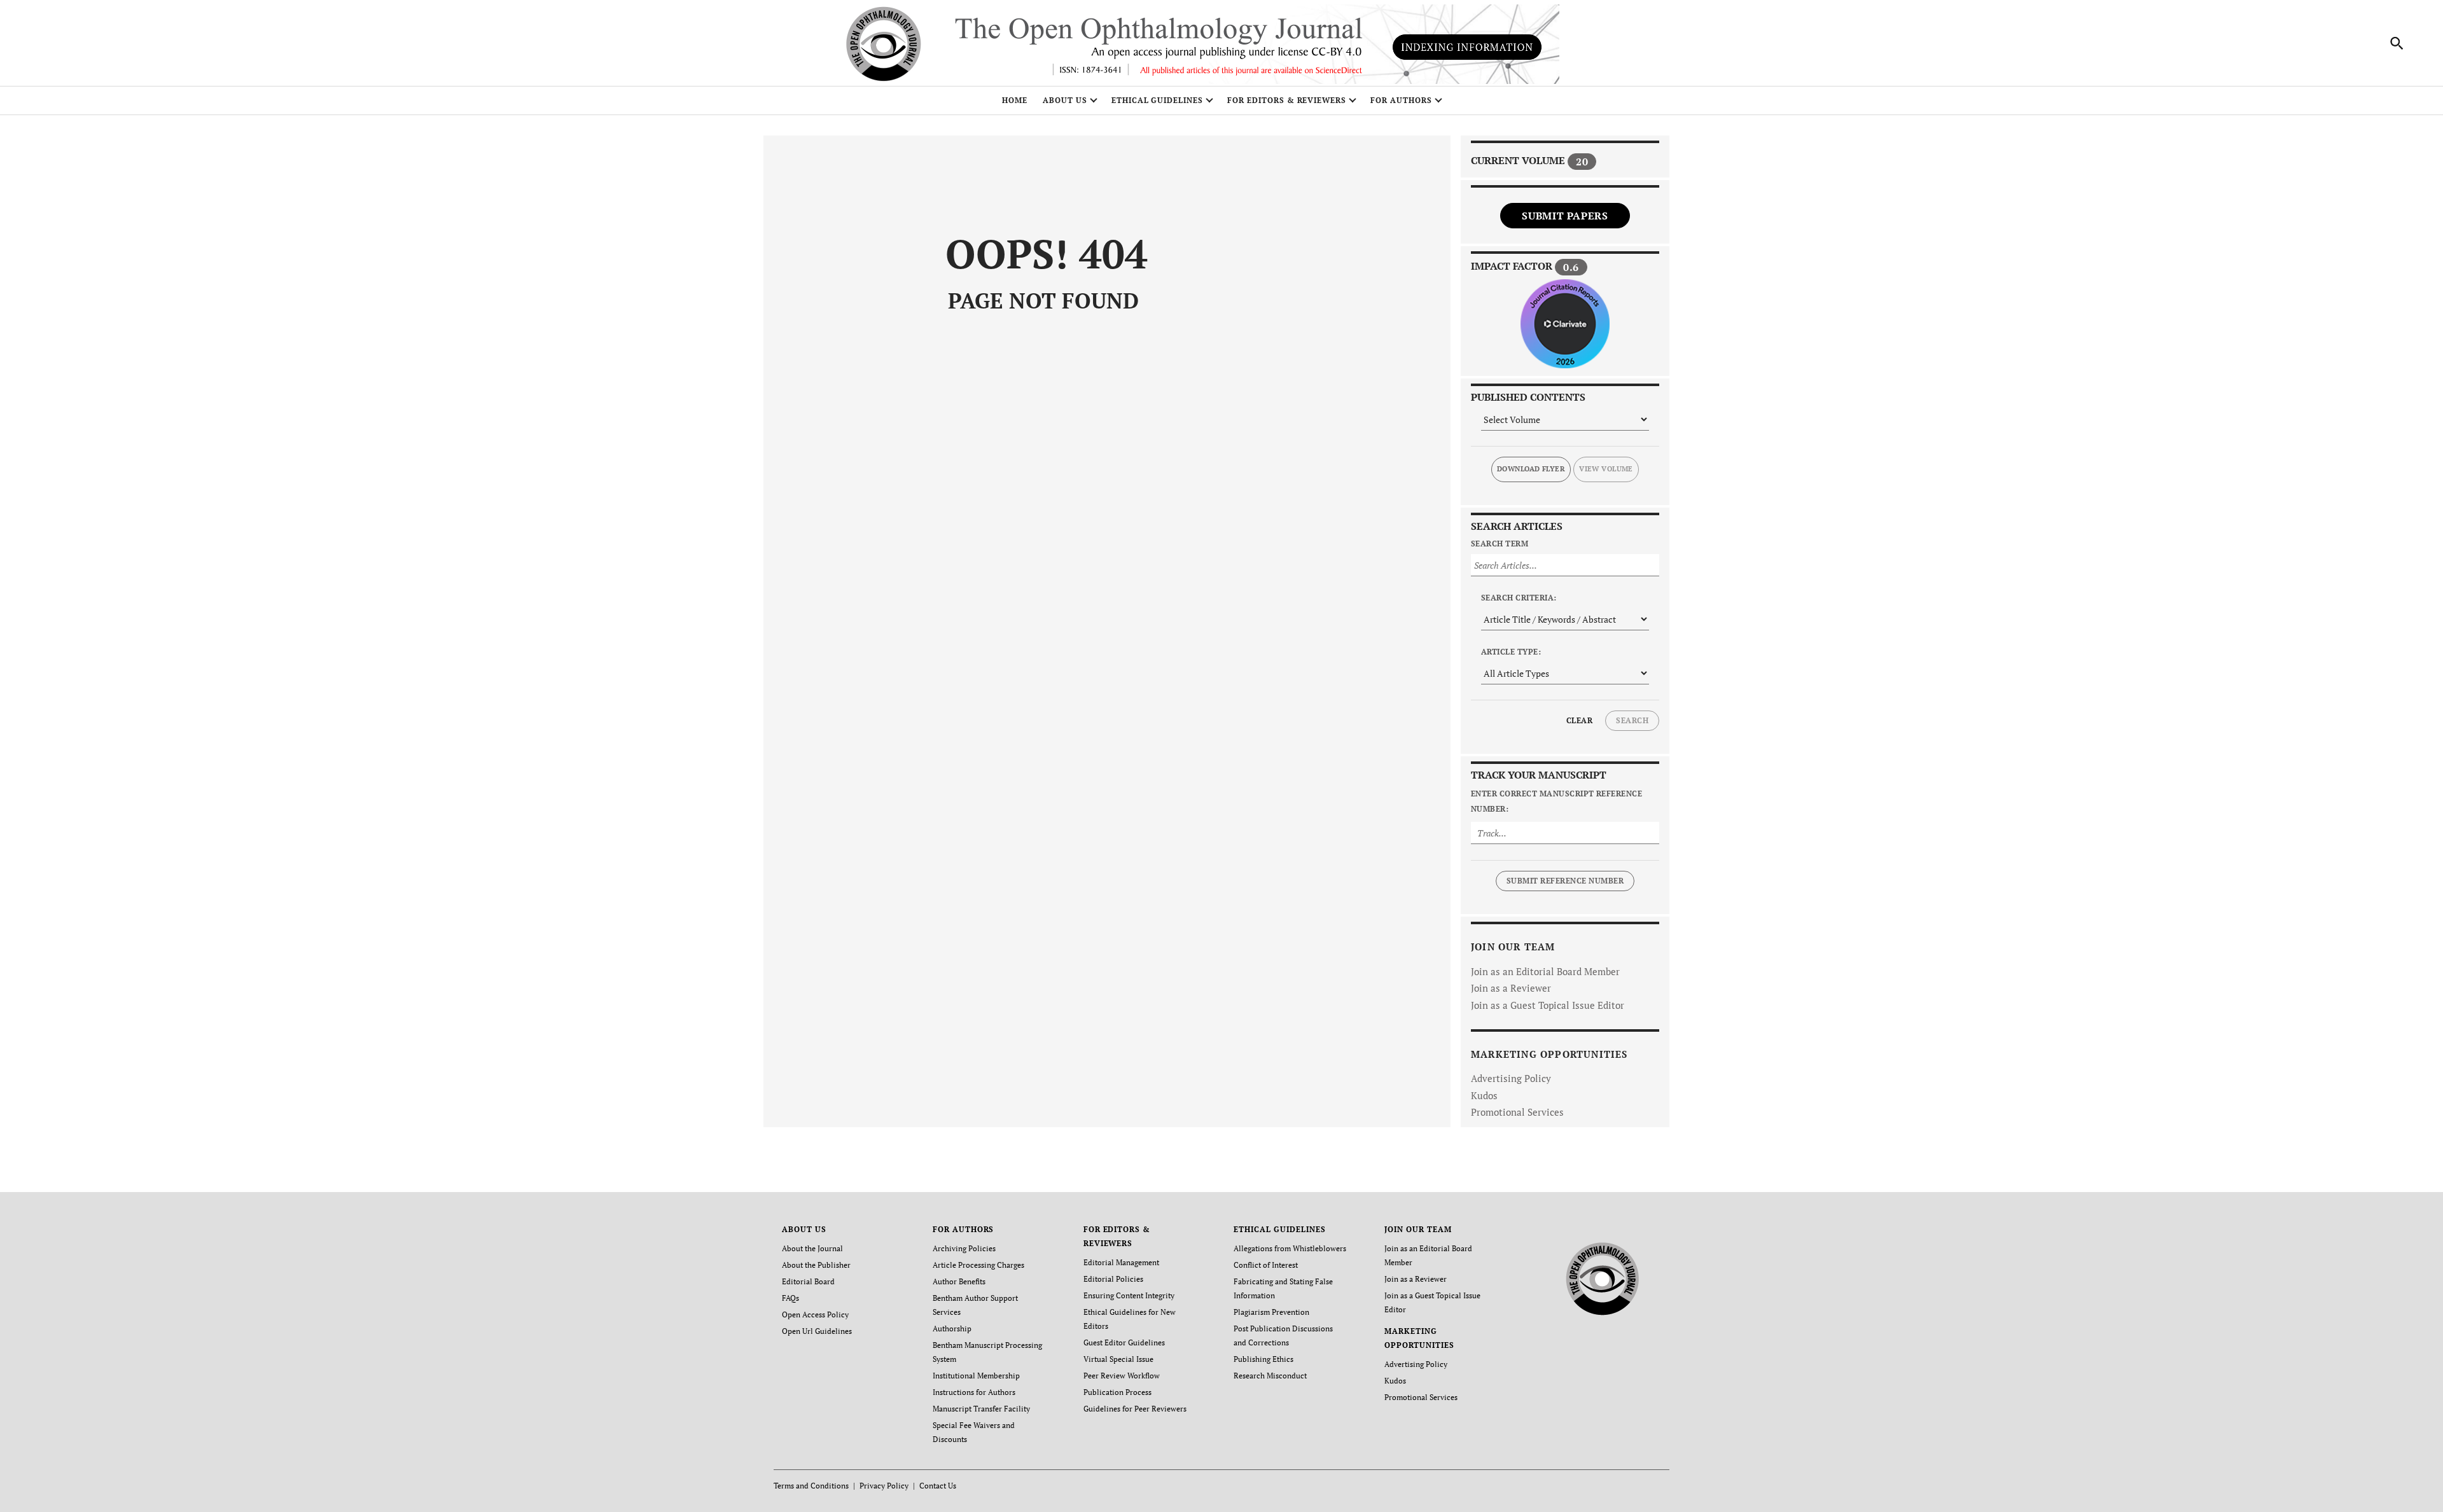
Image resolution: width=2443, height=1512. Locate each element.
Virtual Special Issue (1118, 1359)
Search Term (1500, 544)
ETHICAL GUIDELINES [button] (1157, 100)
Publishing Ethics (1263, 1359)
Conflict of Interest (1266, 1265)
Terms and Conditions (811, 1486)
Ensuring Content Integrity (1129, 1295)
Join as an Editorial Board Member (1545, 971)
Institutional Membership (976, 1376)
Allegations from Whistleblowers (1290, 1248)
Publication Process (1117, 1392)
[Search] (2397, 43)
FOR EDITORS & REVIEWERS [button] (1287, 100)
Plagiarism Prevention (1271, 1312)
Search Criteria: (1519, 598)
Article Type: (1511, 652)
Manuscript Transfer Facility (981, 1409)
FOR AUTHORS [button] (1401, 100)
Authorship (952, 1328)
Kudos (1484, 1095)
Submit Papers (1565, 216)
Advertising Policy (1511, 1078)
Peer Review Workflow (1122, 1376)
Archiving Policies (964, 1248)
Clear (1579, 720)
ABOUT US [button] (1065, 100)
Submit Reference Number (1565, 881)
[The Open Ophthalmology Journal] (1603, 1276)
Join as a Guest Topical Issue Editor (1548, 1005)
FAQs (790, 1298)
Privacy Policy (884, 1486)
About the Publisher (816, 1265)
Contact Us (938, 1486)
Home (1015, 100)
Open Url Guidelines (817, 1331)
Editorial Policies (1113, 1279)
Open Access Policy (815, 1314)
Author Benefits (959, 1281)
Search (1632, 720)
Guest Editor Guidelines (1124, 1342)
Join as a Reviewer (1511, 988)
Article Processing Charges (978, 1265)
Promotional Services (1517, 1112)
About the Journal (812, 1248)
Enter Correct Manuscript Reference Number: (1556, 801)
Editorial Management (1121, 1262)
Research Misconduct (1270, 1376)
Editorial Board (808, 1281)
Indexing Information (1467, 47)
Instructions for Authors (974, 1392)
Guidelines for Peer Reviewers (1135, 1409)
